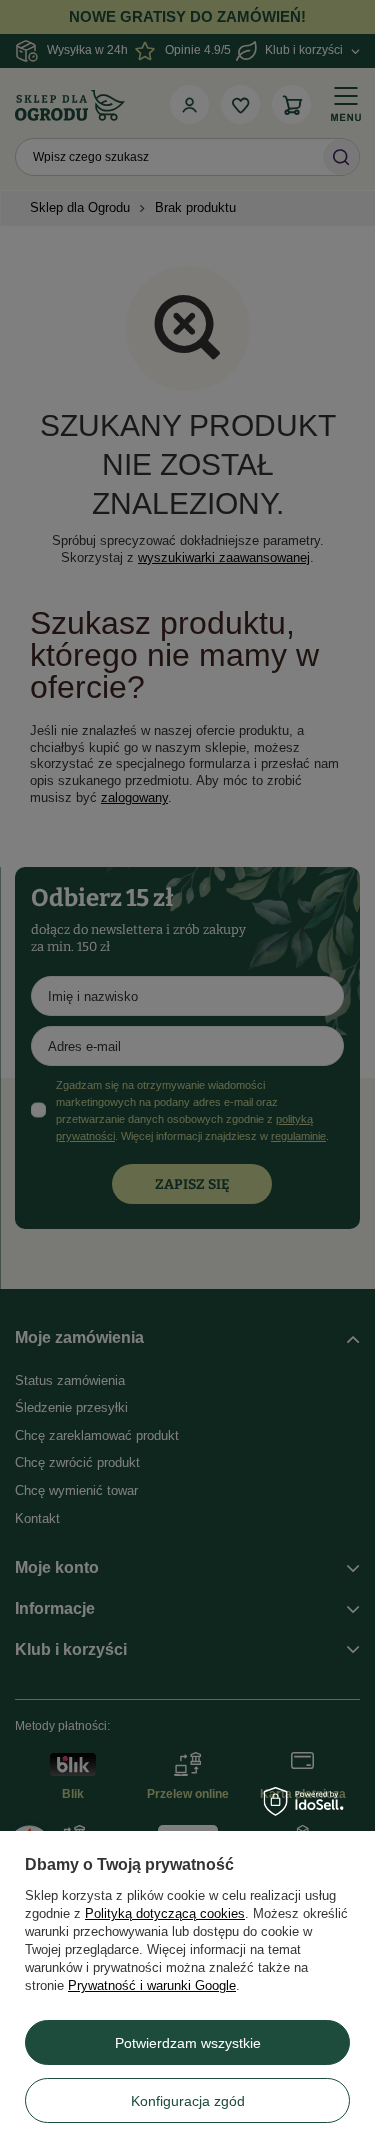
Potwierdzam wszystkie (188, 2043)
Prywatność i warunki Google (152, 1985)
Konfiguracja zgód (188, 2101)
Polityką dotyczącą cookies (165, 1913)
